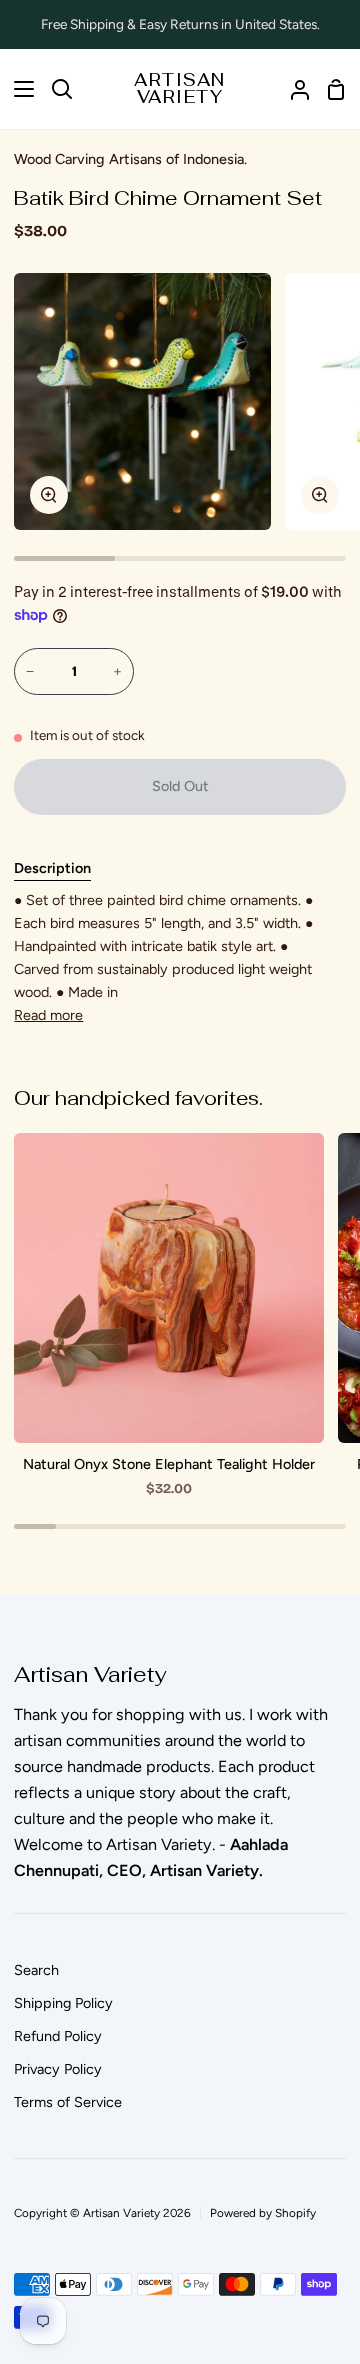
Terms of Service (68, 2102)
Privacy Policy (58, 2069)
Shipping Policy (63, 2003)
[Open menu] (18, 89)
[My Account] (292, 89)
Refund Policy (58, 2036)
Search (36, 1970)
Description (52, 868)
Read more (48, 1015)
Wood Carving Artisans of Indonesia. (130, 159)
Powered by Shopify (263, 2213)
